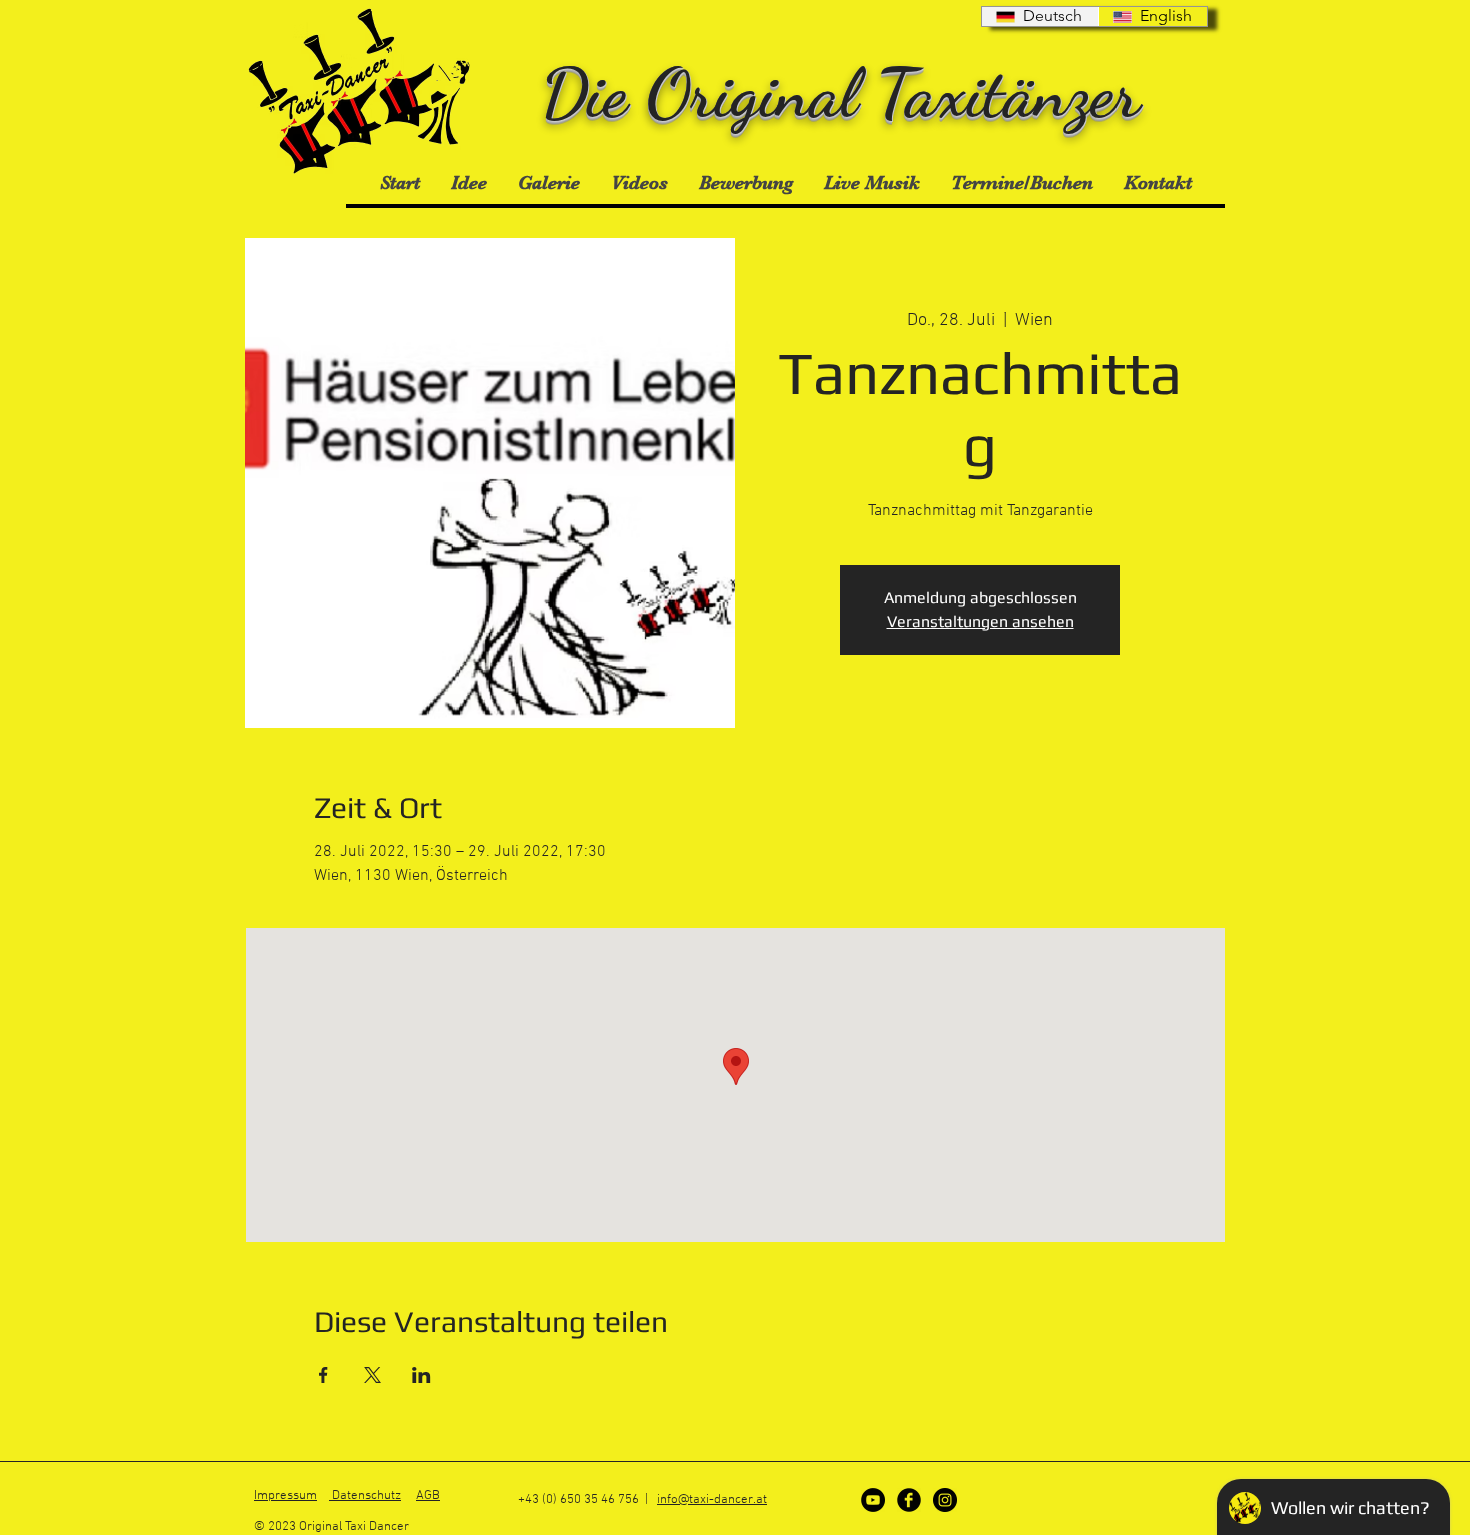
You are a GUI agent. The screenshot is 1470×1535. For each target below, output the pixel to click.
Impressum (285, 1496)
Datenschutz (365, 1496)
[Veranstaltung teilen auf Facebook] (323, 1375)
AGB (428, 1496)
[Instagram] (945, 1500)
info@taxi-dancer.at (712, 1500)
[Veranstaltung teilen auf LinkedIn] (421, 1375)
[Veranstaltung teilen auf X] (372, 1375)
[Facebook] (909, 1500)
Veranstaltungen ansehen (980, 621)
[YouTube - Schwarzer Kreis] (873, 1500)
